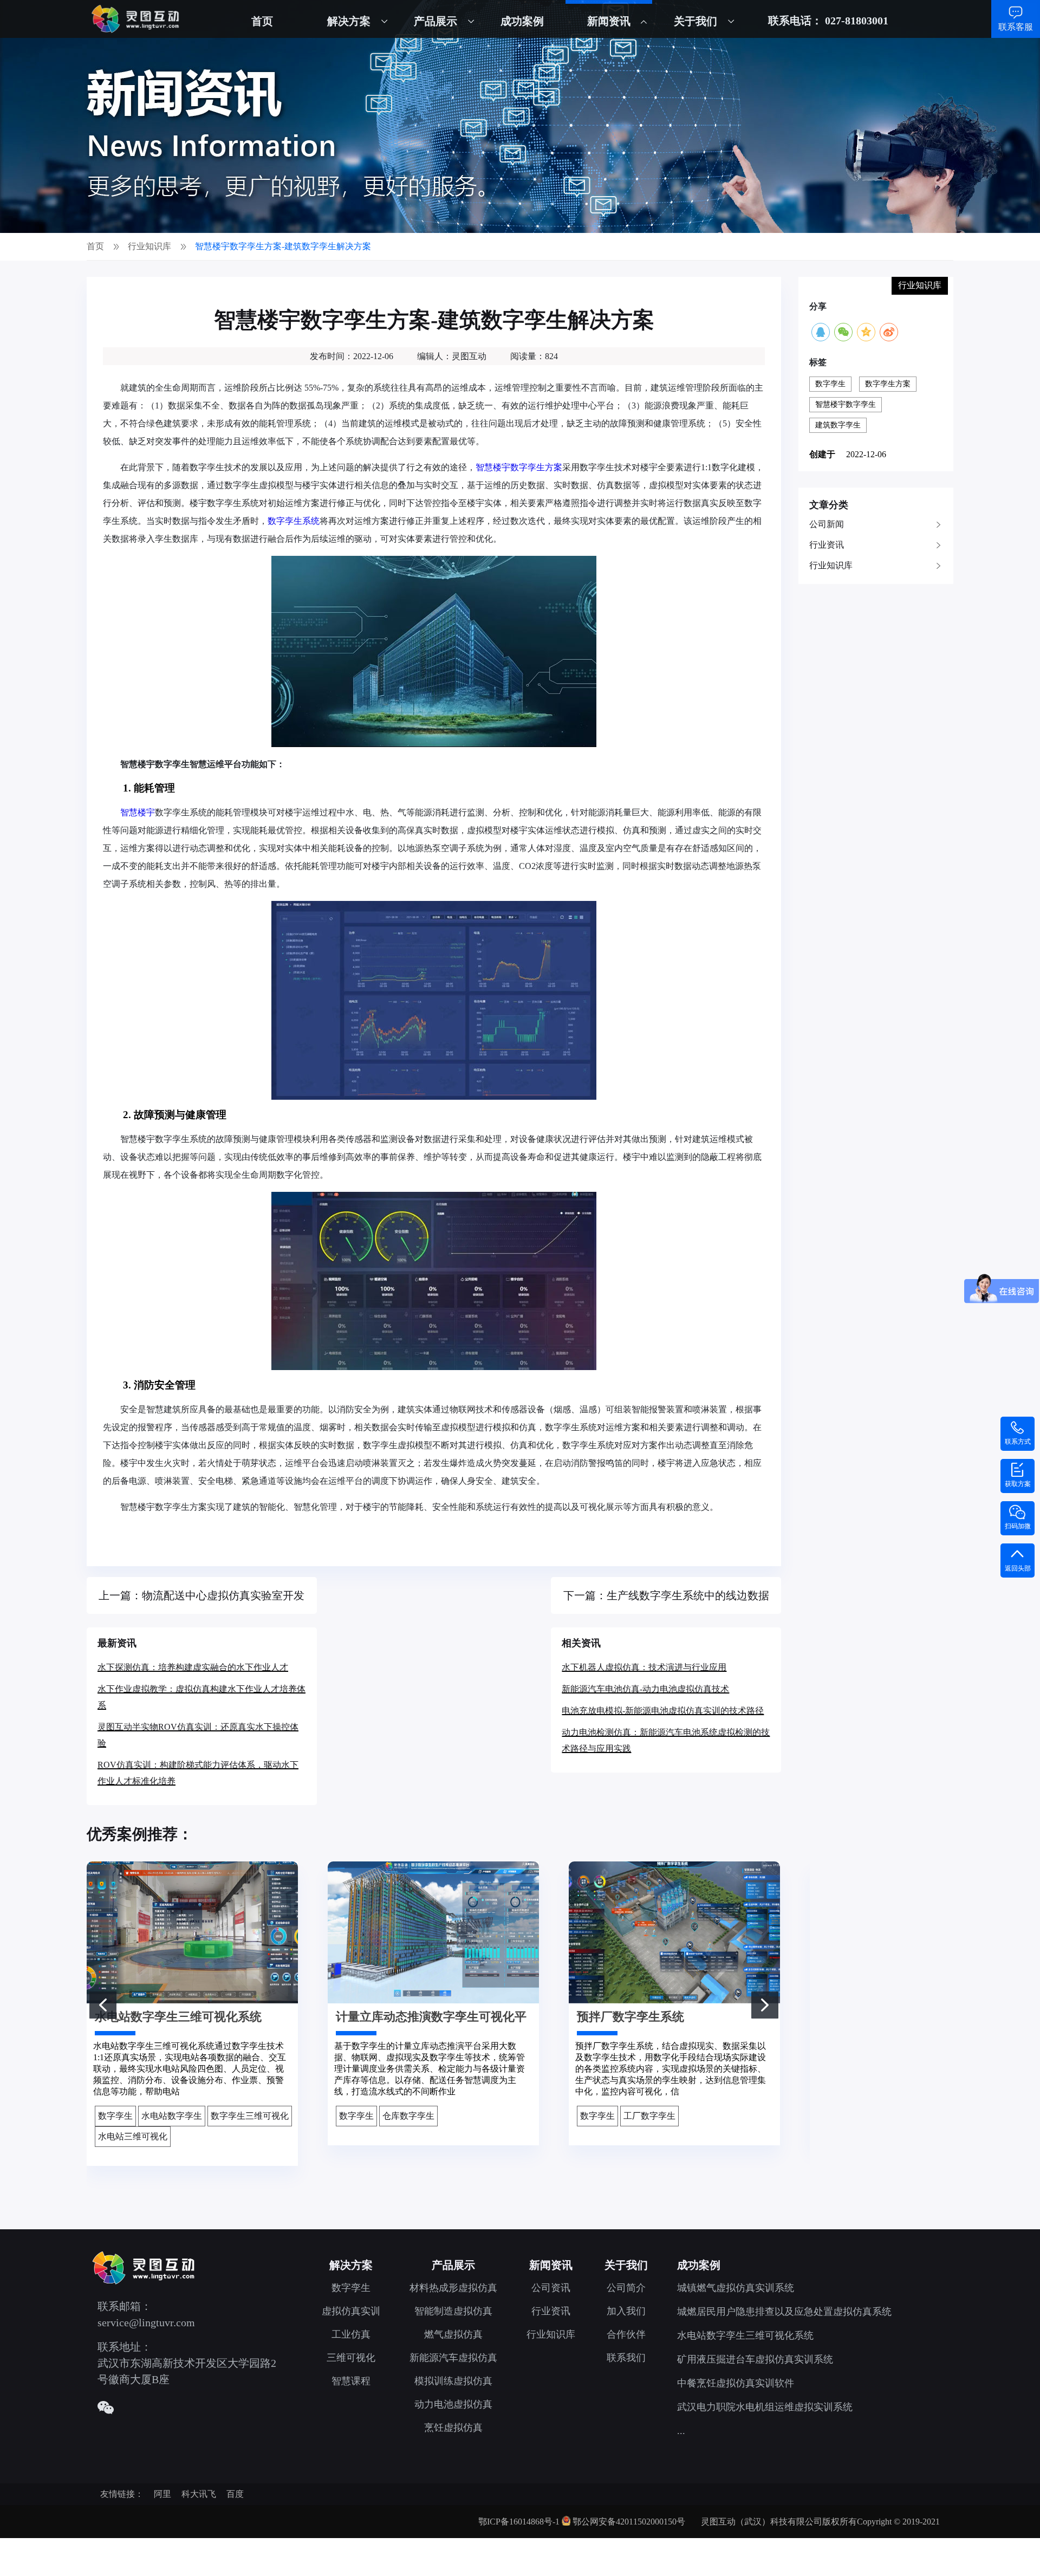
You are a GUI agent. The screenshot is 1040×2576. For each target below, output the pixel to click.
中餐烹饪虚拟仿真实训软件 (736, 2383)
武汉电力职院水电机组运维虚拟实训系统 (765, 2407)
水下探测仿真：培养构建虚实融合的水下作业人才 (193, 1667)
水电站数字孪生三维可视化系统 (745, 2335)
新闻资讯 (609, 21)
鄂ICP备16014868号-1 (519, 2522)
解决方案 (349, 21)
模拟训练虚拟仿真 (453, 2381)
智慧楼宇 (138, 812)
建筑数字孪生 (838, 425)
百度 (235, 2494)
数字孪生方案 (888, 384)
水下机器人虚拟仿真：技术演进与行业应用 (644, 1667)
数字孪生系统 (294, 521)
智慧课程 (351, 2381)
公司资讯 (551, 2288)
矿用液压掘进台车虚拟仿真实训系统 (755, 2359)
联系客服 (1016, 27)
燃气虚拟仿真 (453, 2334)
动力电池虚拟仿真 (453, 2404)
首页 (262, 21)
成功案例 (522, 21)
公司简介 (626, 2288)
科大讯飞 (199, 2494)
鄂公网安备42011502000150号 (629, 2522)
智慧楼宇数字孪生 (846, 404)
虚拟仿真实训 (351, 2311)
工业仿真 (351, 2334)
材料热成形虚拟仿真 (453, 2288)
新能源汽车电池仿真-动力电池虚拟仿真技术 (645, 1689)
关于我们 (695, 21)
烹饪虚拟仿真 (453, 2428)
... (681, 2431)
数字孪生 (830, 384)
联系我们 (626, 2358)
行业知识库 (831, 565)
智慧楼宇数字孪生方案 (519, 467)
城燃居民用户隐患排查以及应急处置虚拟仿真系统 (784, 2312)
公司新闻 (827, 524)
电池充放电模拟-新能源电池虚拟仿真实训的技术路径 (663, 1711)
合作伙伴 (626, 2334)
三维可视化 (351, 2358)
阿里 (162, 2494)
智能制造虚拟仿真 (453, 2311)
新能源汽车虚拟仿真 (453, 2358)
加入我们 (626, 2311)
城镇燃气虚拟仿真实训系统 (736, 2288)
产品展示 (435, 21)
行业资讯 (827, 545)
